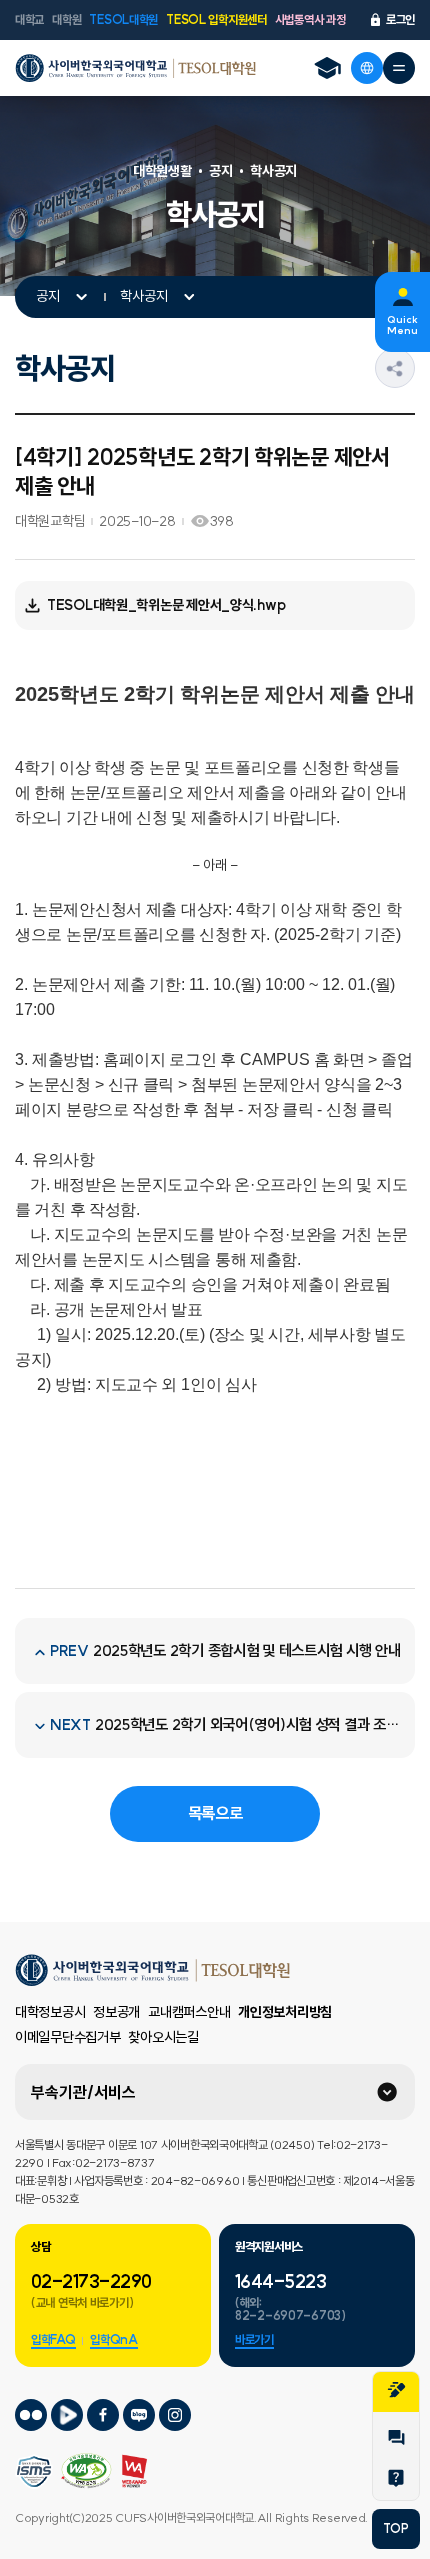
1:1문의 (396, 2440)
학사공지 (144, 296)
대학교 (29, 19)
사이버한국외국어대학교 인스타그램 (175, 2415)
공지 (48, 296)
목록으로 (215, 1813)
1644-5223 (280, 2281)
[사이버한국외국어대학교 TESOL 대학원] (135, 68)
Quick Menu (402, 325)
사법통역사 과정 (310, 19)
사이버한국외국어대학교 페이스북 (103, 2415)
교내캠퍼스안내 (189, 2012)
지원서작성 (396, 2392)
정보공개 (116, 2012)
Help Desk (396, 2480)
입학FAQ (53, 2339)
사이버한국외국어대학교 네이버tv (67, 2415)
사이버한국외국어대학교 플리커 (31, 2415)
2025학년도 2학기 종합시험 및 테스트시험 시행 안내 (247, 1650)
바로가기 (254, 2339)
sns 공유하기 (414, 368)
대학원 (66, 19)
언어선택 (367, 68)
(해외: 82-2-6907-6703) (290, 2309)
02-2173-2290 (91, 2281)
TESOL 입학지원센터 (216, 19)
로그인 (400, 19)
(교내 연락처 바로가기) (82, 2302)
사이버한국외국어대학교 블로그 (139, 2415)
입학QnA (114, 2339)
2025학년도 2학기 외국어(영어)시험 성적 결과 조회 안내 (248, 1724)
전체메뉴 (399, 68)
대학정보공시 (50, 2012)
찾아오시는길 (163, 2037)
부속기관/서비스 (83, 2092)
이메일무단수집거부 (67, 2037)
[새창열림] (327, 68)
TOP (395, 2528)
